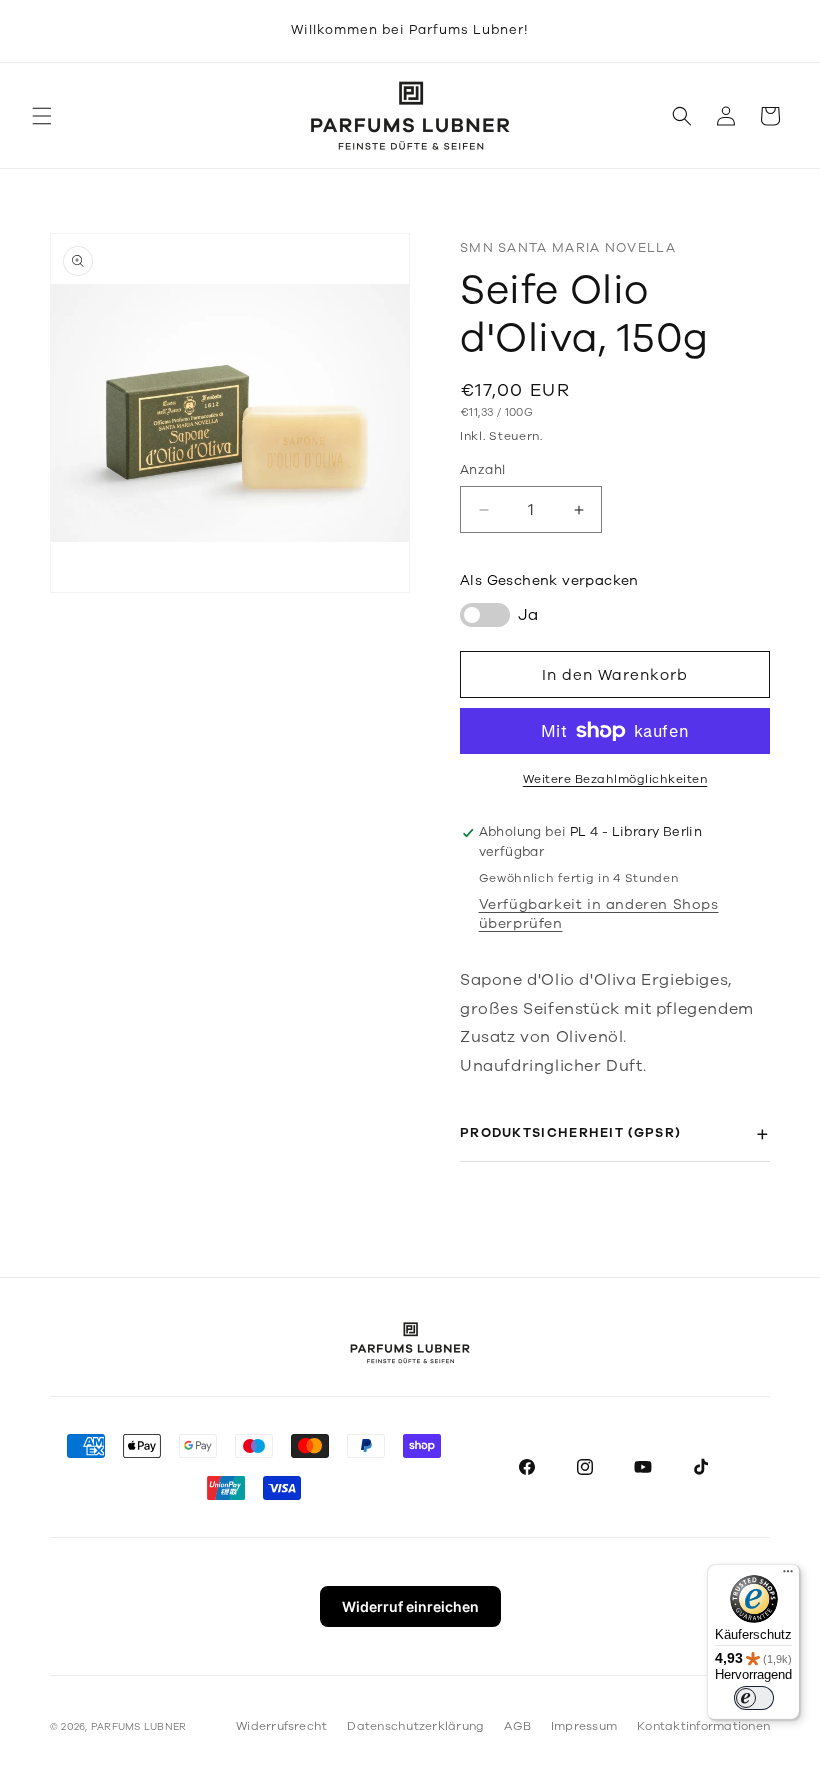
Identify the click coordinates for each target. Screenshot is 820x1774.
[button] (42, 116)
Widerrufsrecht (281, 1726)
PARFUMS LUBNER (138, 1727)
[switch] (754, 1698)
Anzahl (482, 470)
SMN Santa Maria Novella (568, 248)
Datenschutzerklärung (415, 1726)
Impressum (584, 1726)
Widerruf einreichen (410, 1606)
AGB (517, 1726)
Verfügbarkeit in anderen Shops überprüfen (599, 914)
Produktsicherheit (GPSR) (570, 1133)
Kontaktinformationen (703, 1726)
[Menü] (788, 1576)
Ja (528, 615)
